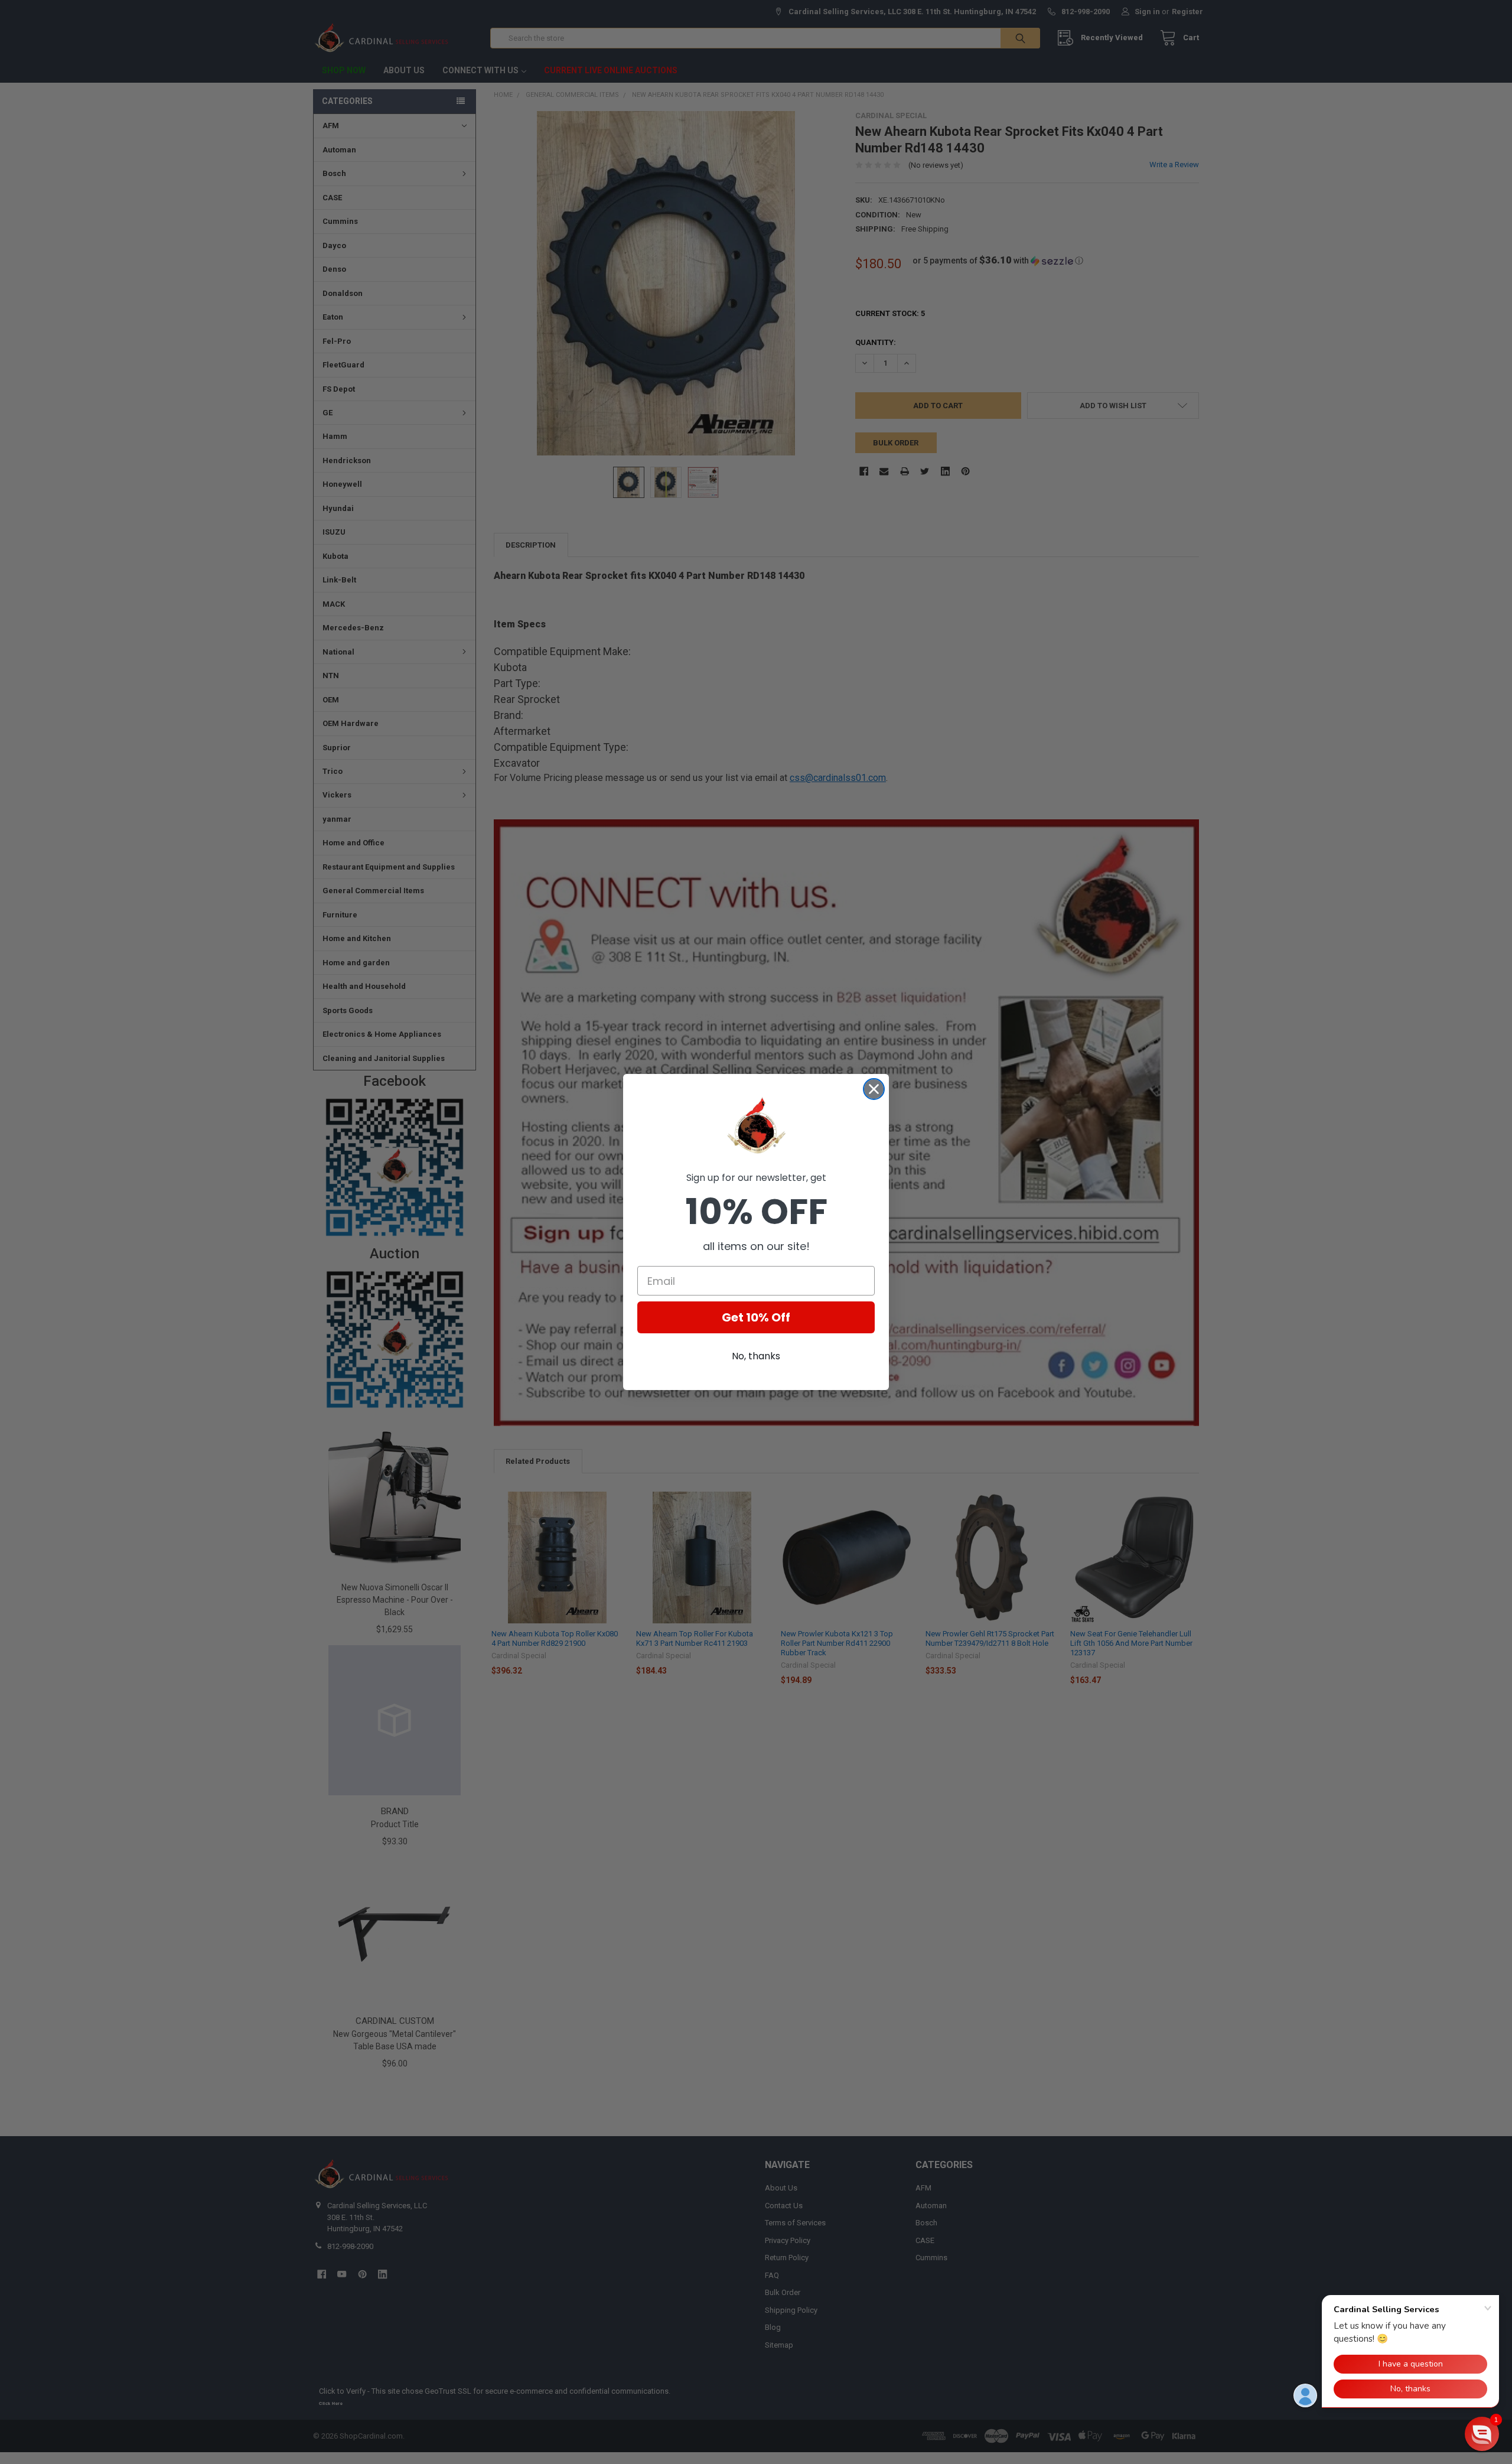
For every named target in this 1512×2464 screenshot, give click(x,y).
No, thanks (756, 1356)
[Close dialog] (874, 1089)
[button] (1482, 2434)
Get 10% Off (756, 1317)
